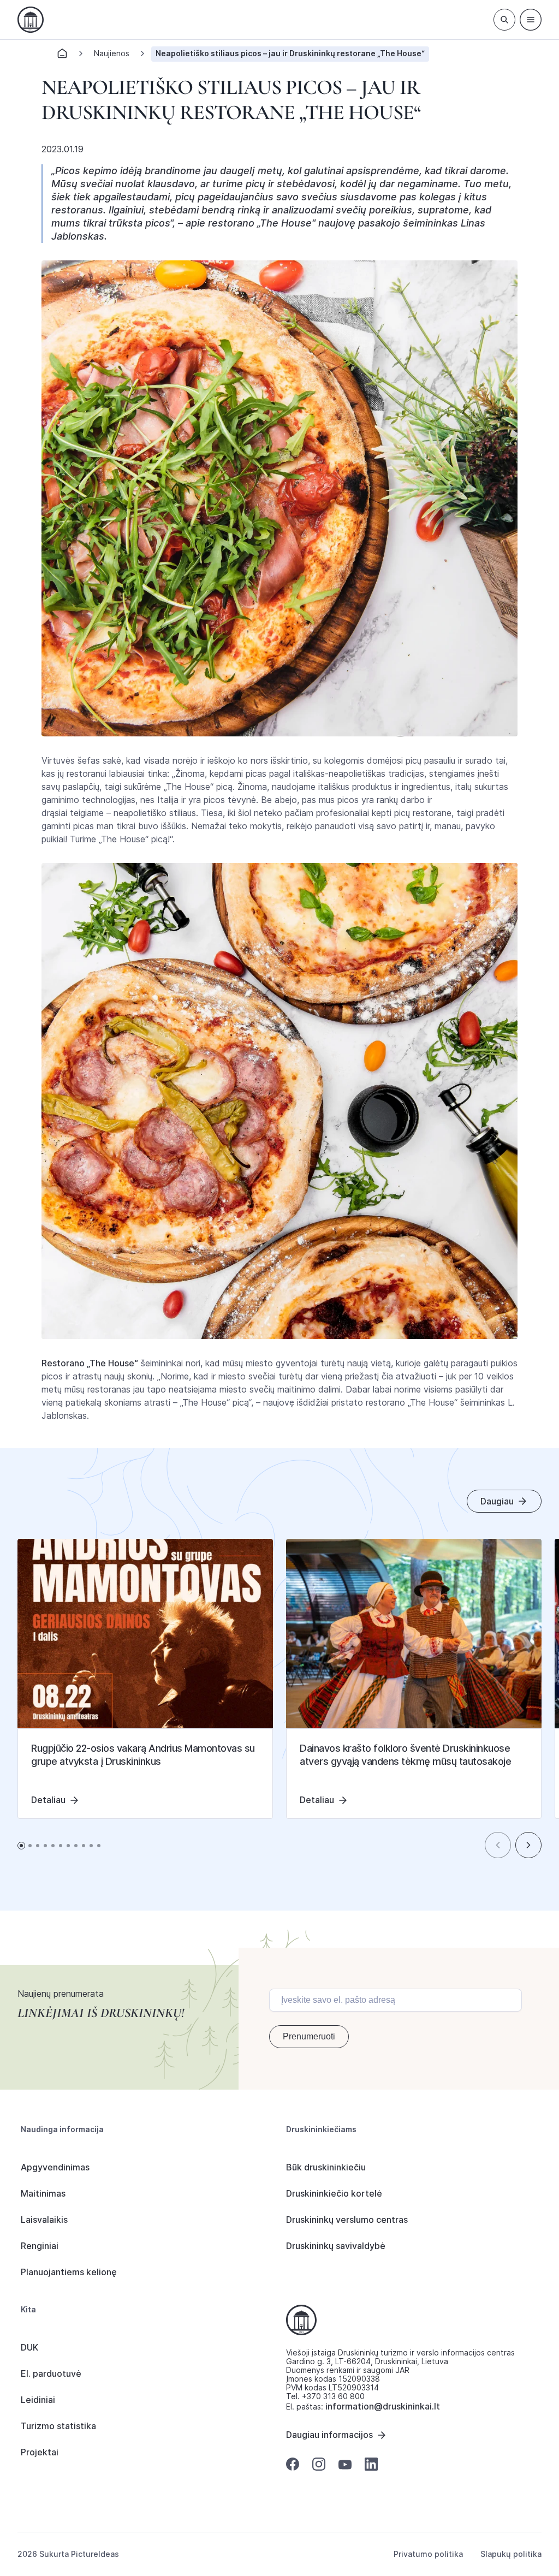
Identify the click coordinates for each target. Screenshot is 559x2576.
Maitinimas (43, 2193)
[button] (498, 1845)
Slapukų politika (511, 2554)
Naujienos (112, 53)
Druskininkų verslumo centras (347, 2220)
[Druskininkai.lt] (31, 20)
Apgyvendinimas (55, 2167)
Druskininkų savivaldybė (336, 2246)
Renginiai (40, 2246)
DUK (29, 2347)
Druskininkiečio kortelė (334, 2193)
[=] (531, 20)
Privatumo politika (428, 2554)
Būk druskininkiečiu (326, 2167)
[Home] (62, 56)
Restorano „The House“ (90, 1363)
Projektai (40, 2452)
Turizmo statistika (58, 2426)
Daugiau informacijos (329, 2435)
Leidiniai (38, 2400)
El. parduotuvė (51, 2373)
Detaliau (48, 1800)
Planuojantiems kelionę (69, 2272)
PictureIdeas (95, 2554)
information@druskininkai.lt (383, 2406)
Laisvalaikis (44, 2220)
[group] (145, 1679)
